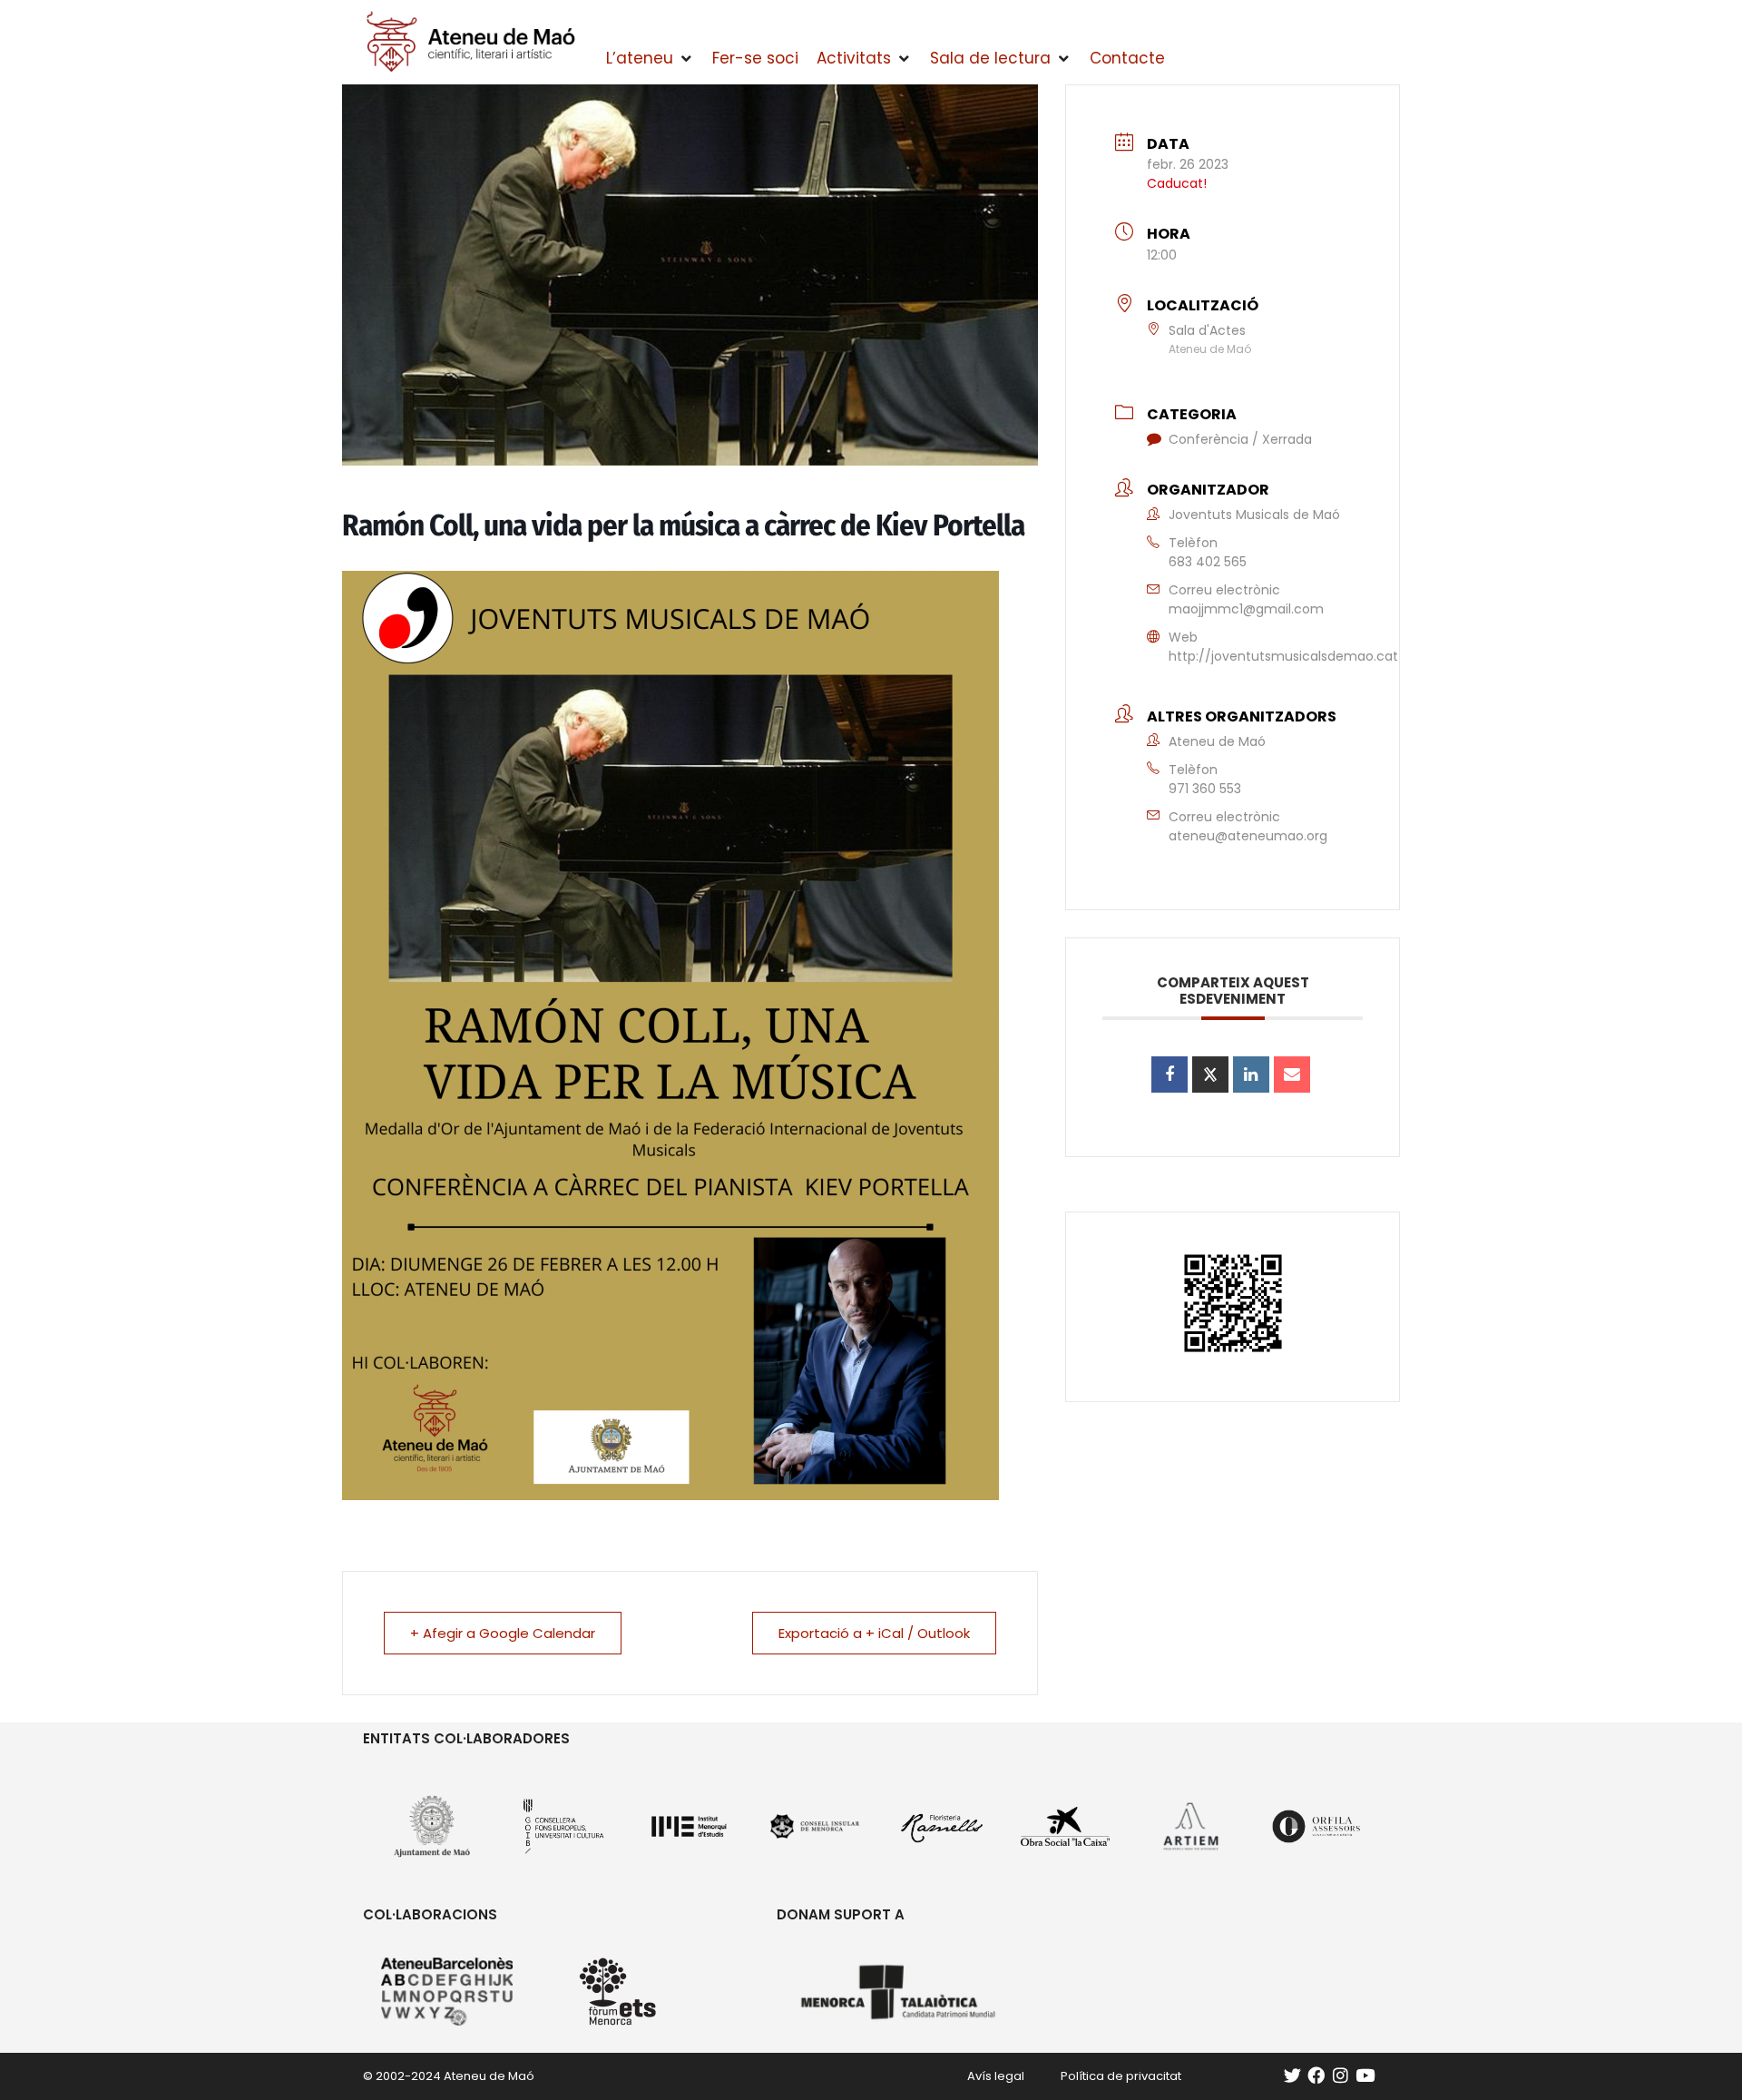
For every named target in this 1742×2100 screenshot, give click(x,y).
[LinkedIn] (1251, 1075)
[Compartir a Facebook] (1169, 1075)
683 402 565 (1208, 562)
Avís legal (996, 2076)
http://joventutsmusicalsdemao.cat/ (1287, 656)
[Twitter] (1292, 2076)
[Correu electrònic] (1292, 1075)
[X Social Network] (1210, 1075)
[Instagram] (1341, 2076)
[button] (650, 59)
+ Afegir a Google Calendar (503, 1633)
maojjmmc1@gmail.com (1246, 609)
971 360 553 (1205, 789)
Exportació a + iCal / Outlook (874, 1633)
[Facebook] (1316, 2076)
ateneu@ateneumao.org (1248, 836)
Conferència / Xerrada (1240, 439)
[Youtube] (1365, 2076)
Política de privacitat (1121, 2076)
